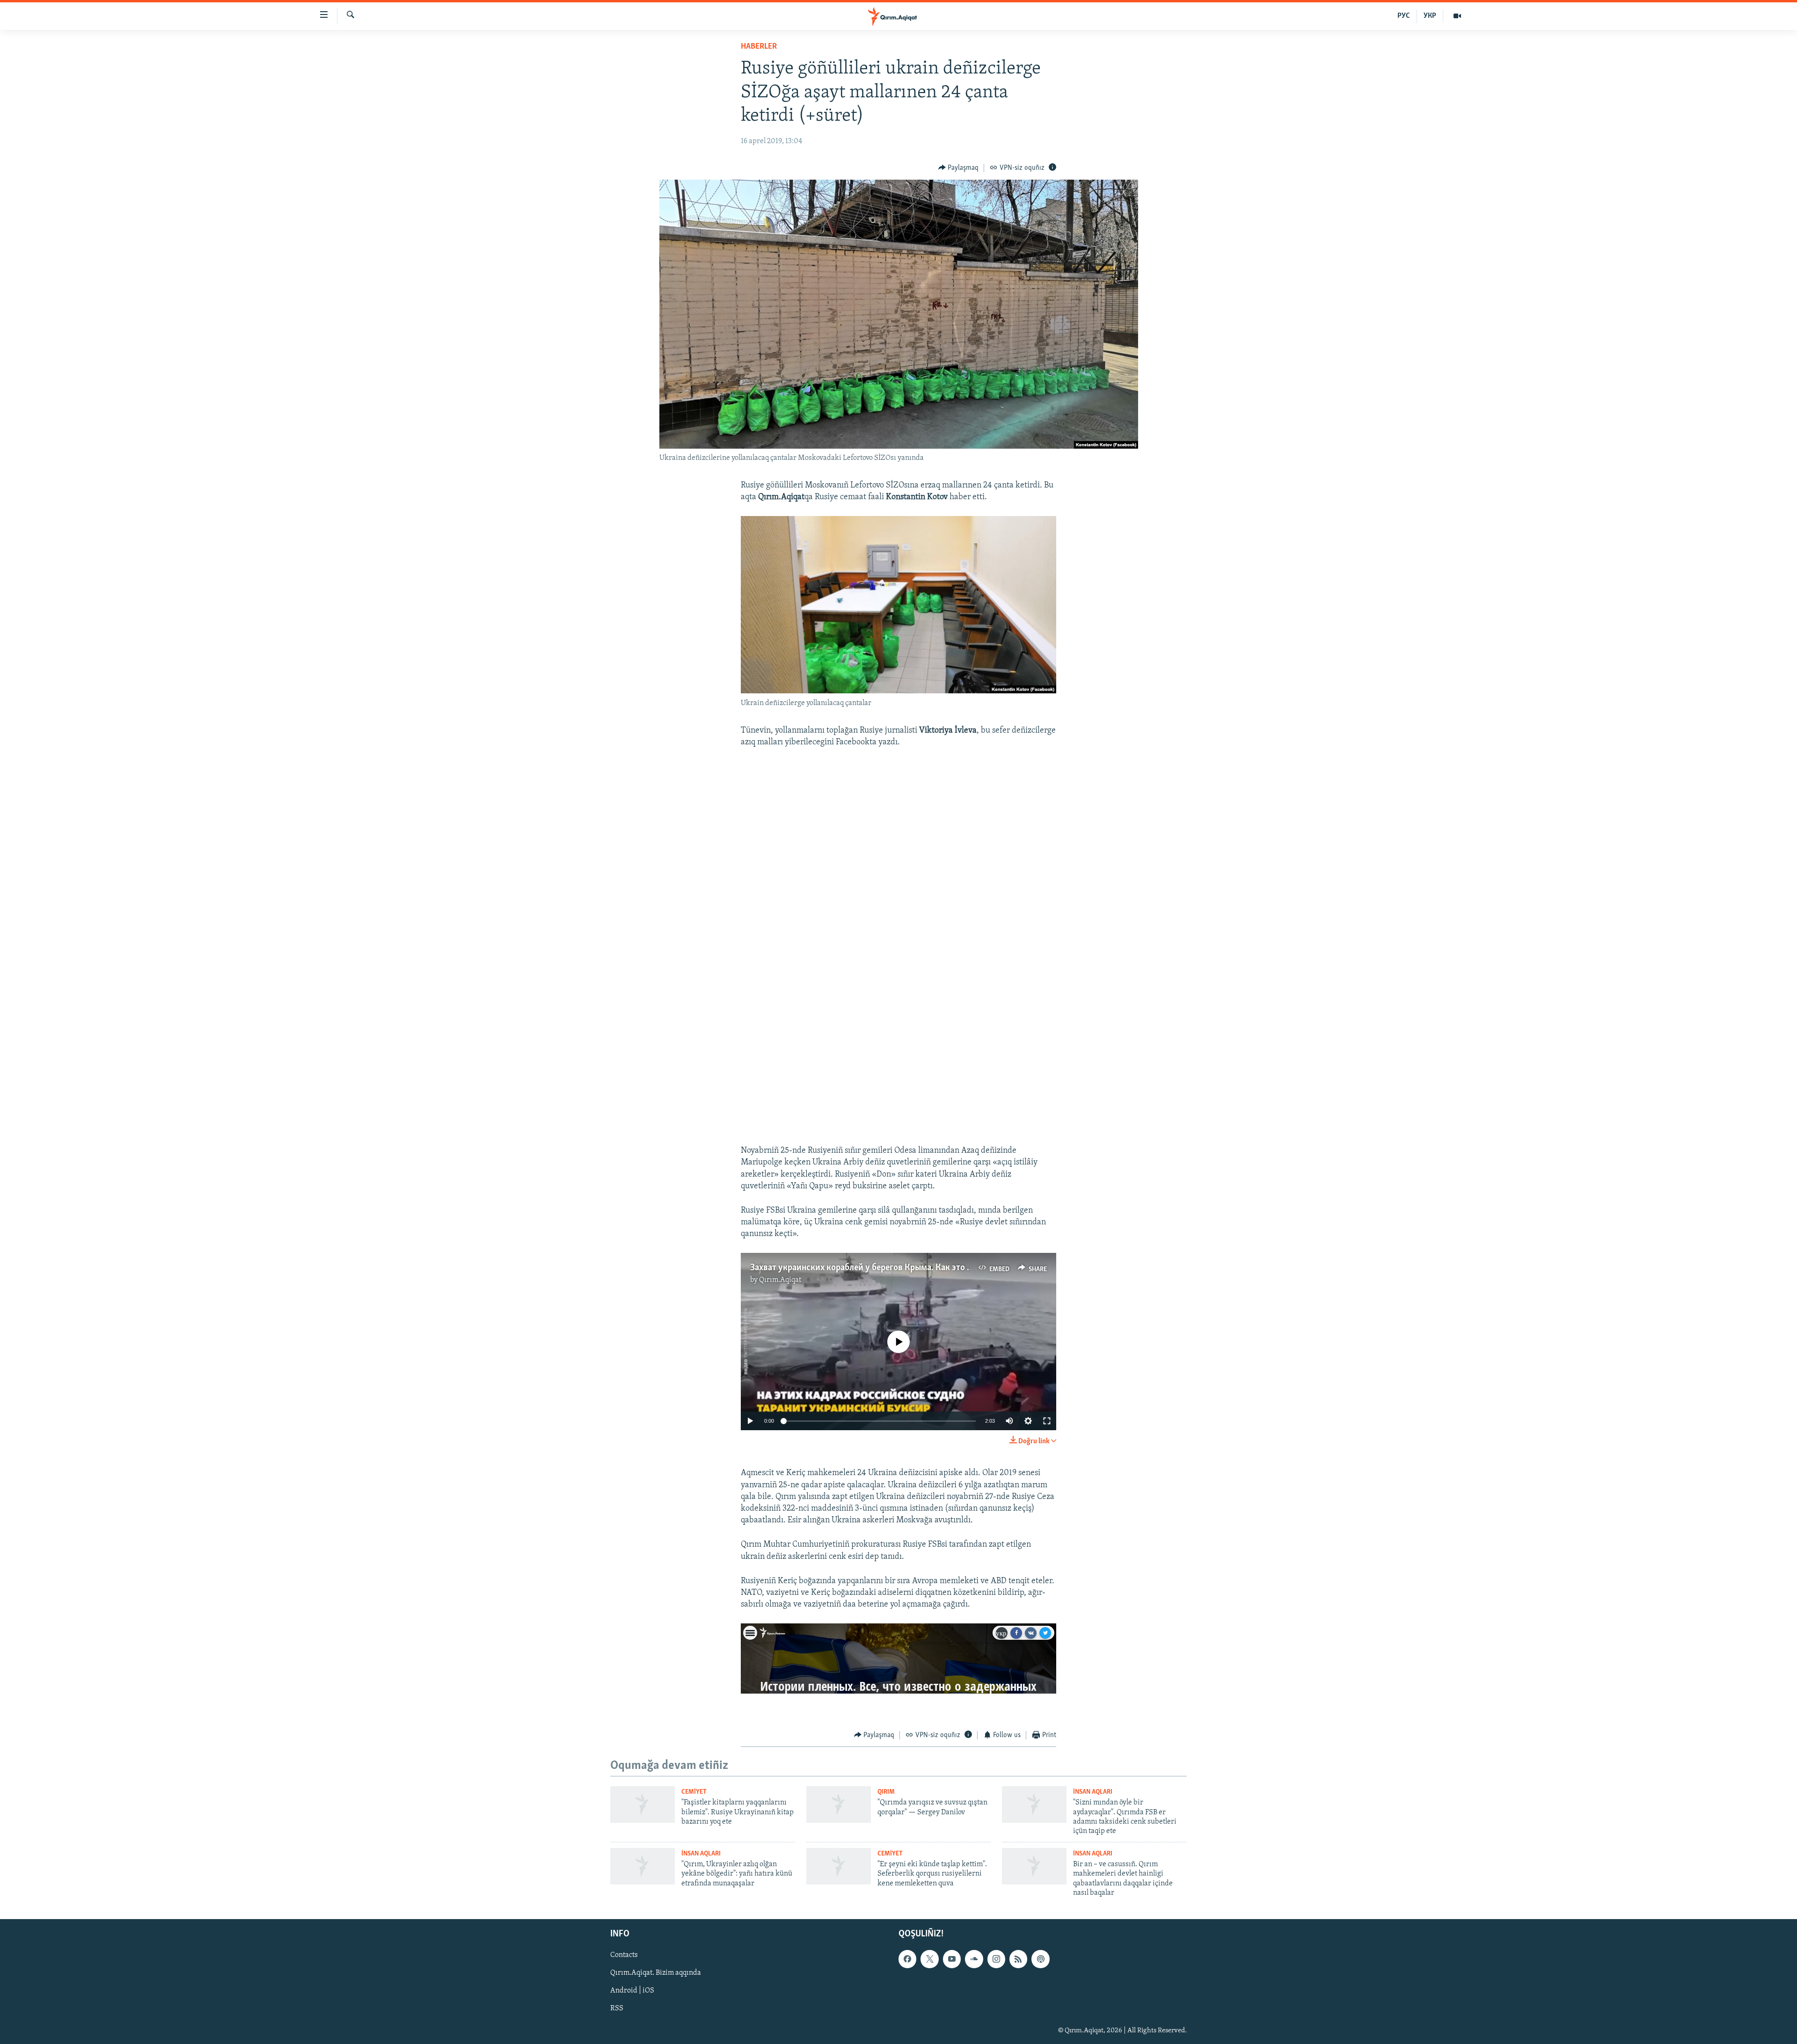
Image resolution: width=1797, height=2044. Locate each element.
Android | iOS (632, 1991)
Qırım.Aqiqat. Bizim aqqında (656, 1973)
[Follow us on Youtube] (952, 1959)
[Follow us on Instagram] (996, 1959)
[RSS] (1018, 1959)
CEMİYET (694, 1792)
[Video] (1457, 16)
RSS (617, 2009)
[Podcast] (1040, 1959)
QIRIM (886, 1792)
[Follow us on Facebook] (907, 1959)
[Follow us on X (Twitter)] (929, 1959)
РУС (1404, 16)
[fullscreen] (1047, 1421)
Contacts (624, 1956)
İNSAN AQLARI (1093, 1792)
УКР (1430, 16)
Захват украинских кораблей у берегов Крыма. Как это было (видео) (884, 1268)
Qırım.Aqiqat (780, 1280)
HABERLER (759, 47)
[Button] (959, 168)
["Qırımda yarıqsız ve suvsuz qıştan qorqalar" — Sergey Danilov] (839, 1804)
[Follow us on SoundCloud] (974, 1959)
